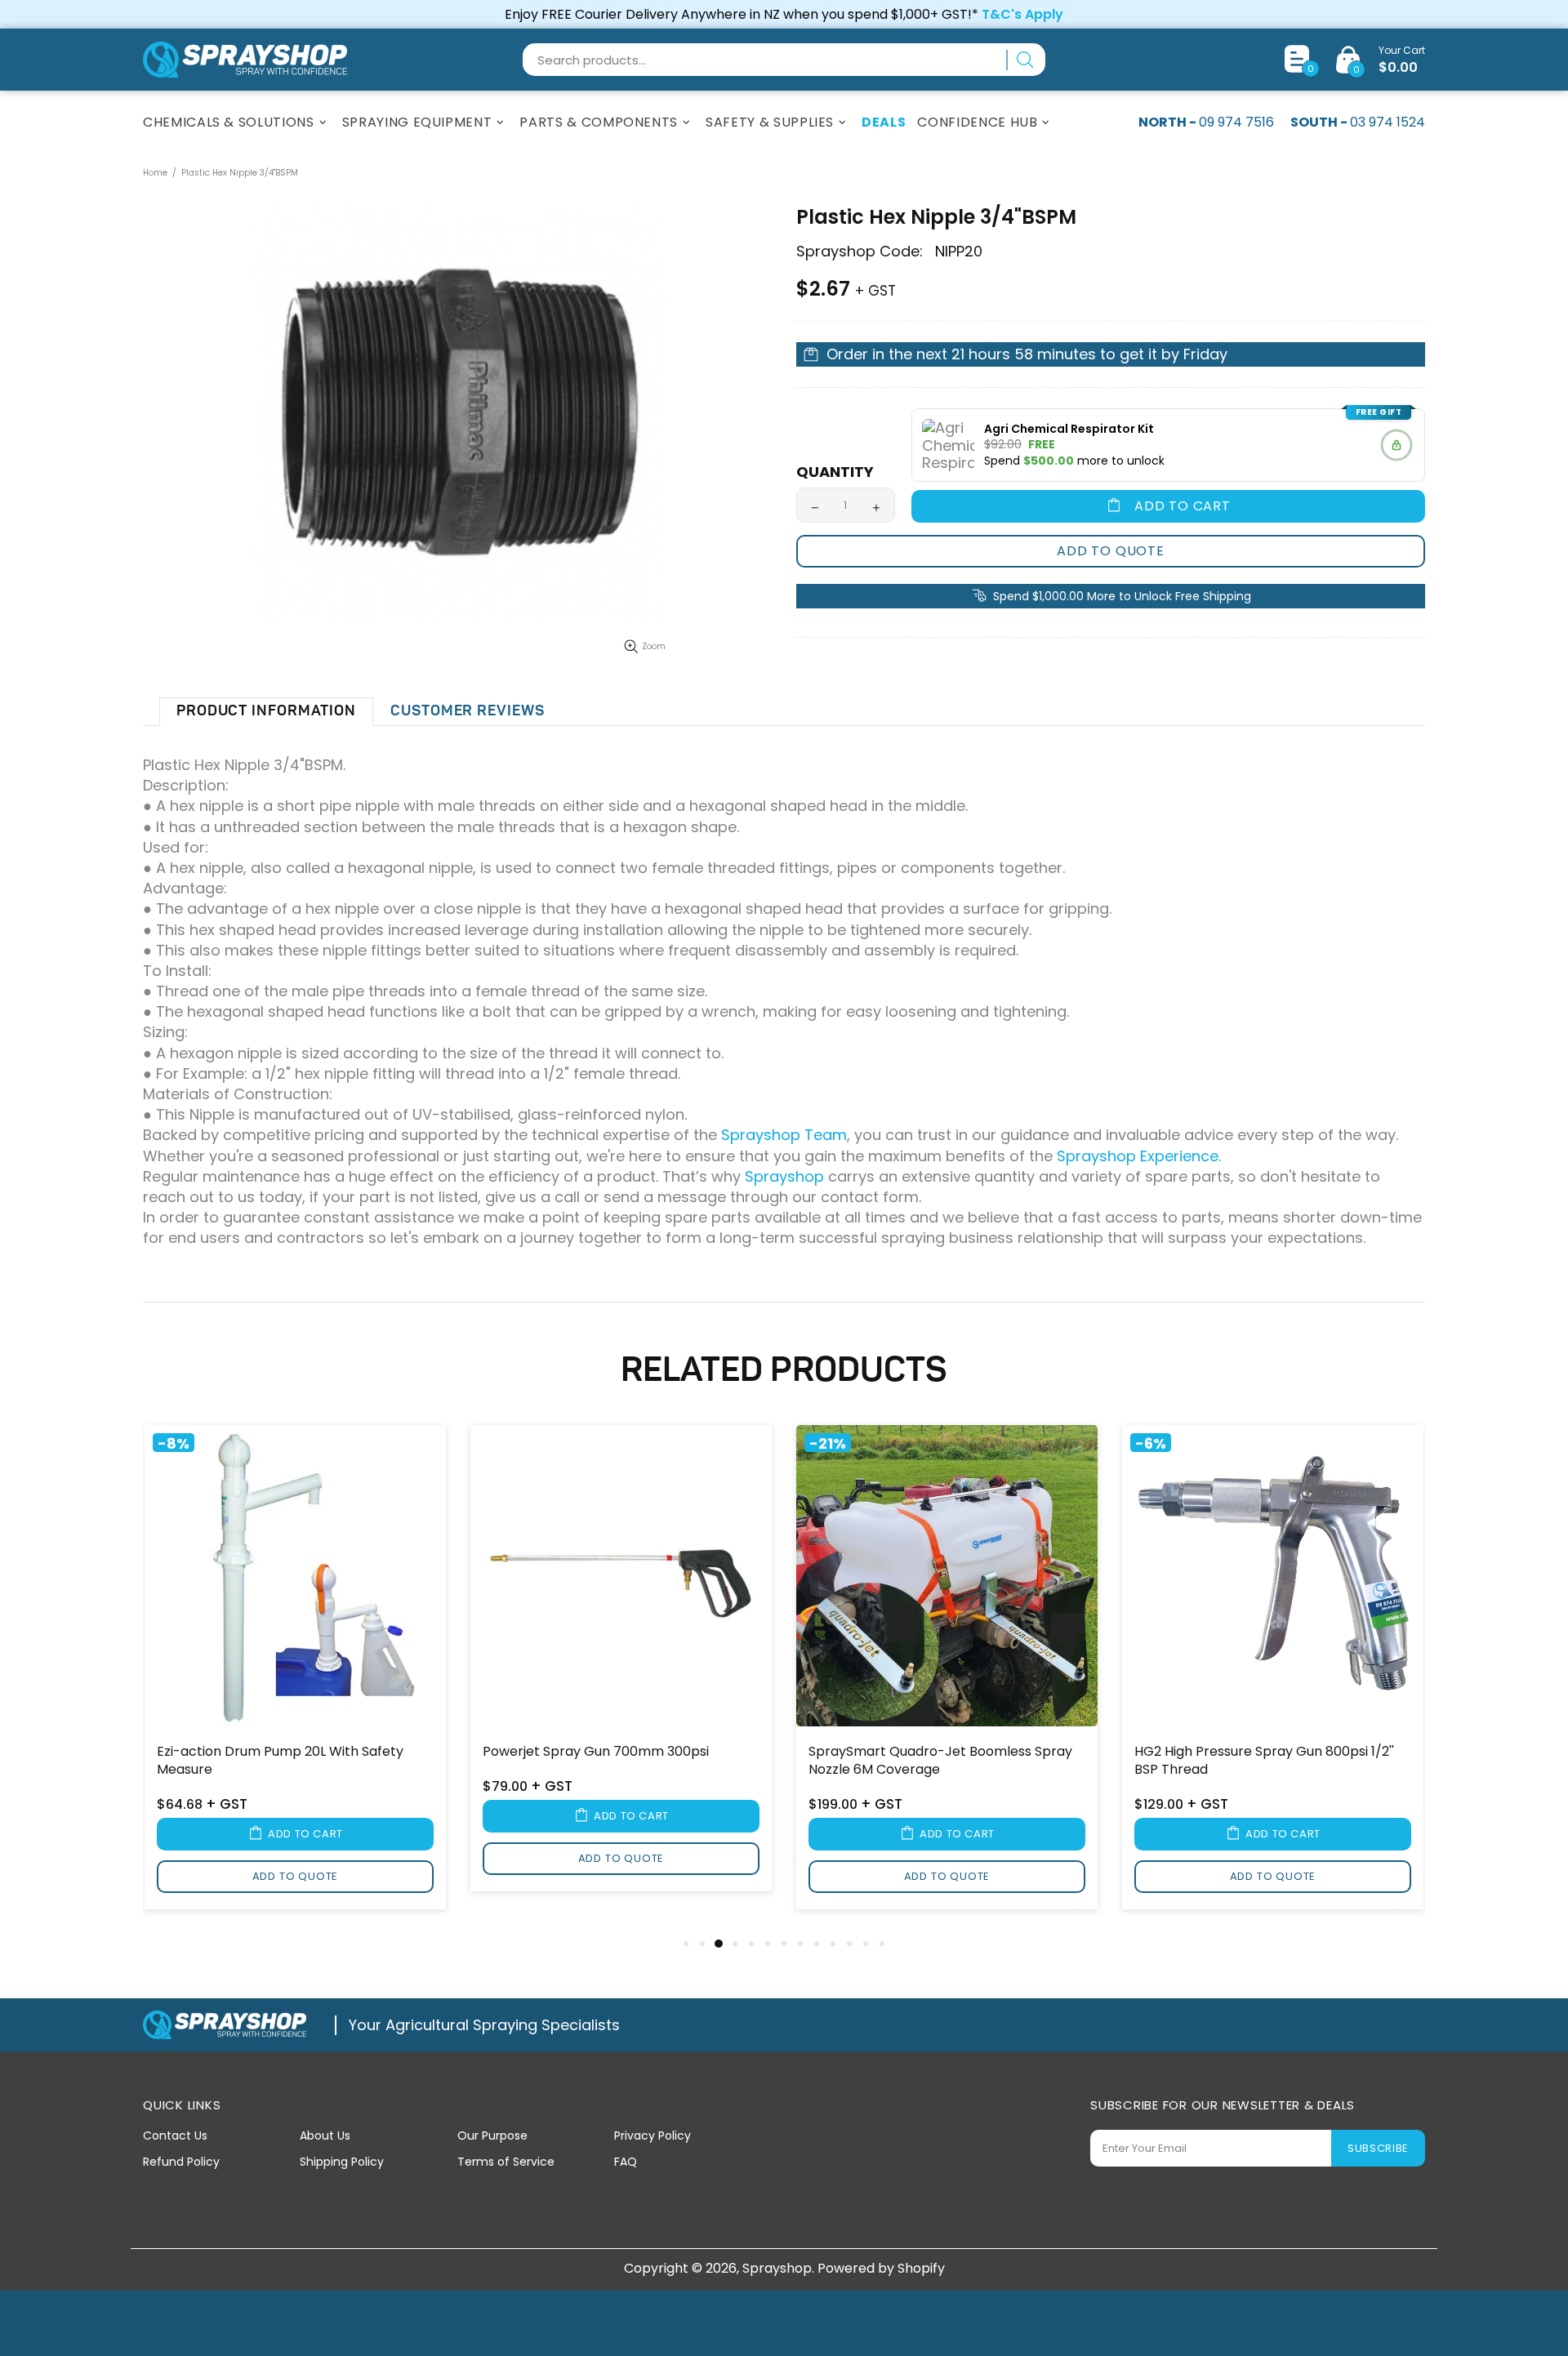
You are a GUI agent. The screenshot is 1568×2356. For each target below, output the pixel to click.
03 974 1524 (1388, 122)
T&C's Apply (1022, 14)
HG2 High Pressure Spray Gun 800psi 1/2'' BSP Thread (1264, 1761)
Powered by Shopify (881, 2268)
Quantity (835, 472)
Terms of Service (506, 2162)
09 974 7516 (1236, 122)
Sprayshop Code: (860, 252)
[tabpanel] (295, 1679)
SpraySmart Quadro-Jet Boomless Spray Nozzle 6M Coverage (940, 1761)
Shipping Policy (342, 2162)
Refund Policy (181, 2162)
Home (155, 173)
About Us (325, 2136)
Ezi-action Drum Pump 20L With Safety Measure (280, 1761)
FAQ (626, 2162)
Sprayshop (245, 60)
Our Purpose (492, 2136)
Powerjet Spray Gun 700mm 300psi (596, 1752)
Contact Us (175, 2136)
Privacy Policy (653, 2136)
